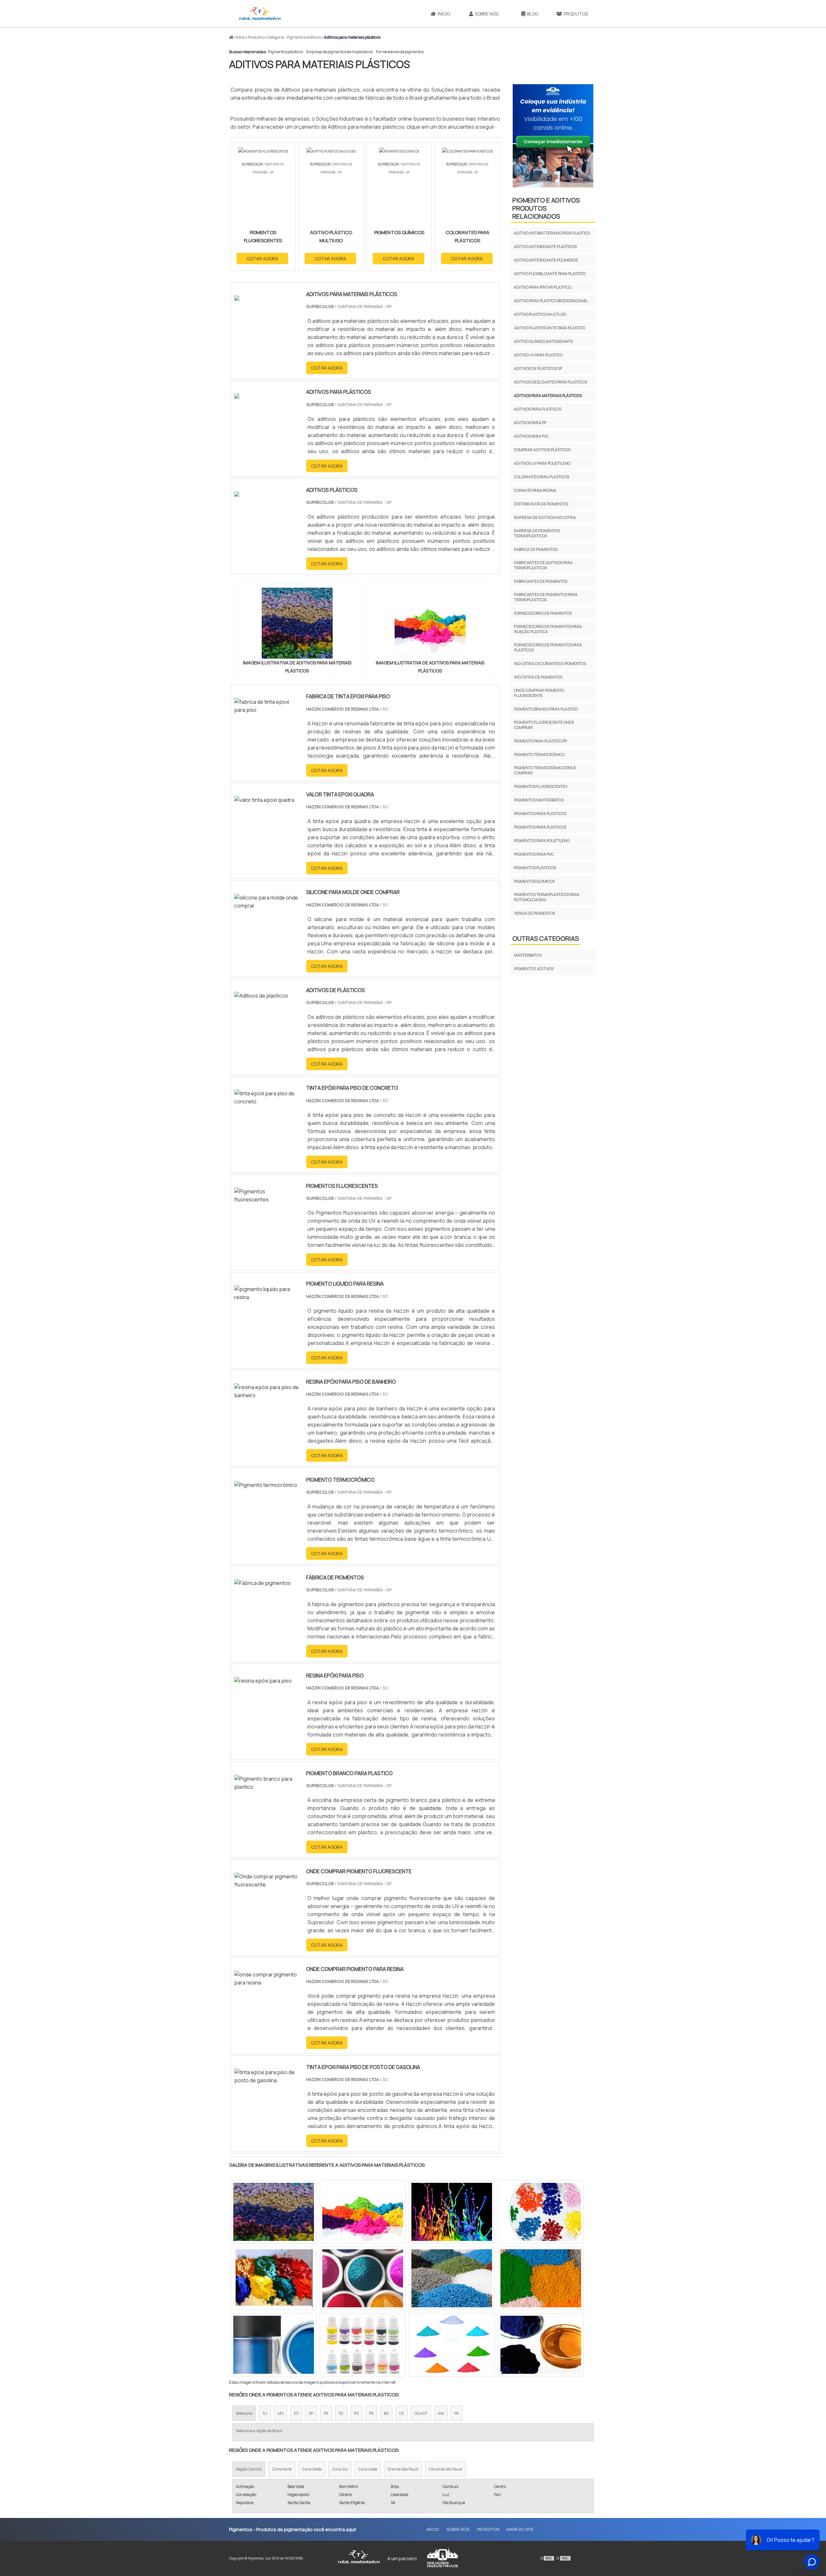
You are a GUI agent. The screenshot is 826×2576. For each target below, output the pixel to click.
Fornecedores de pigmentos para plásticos (548, 647)
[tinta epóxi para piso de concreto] (267, 1101)
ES (296, 2413)
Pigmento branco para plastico (546, 709)
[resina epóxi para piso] (263, 1681)
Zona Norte (282, 2469)
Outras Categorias (546, 938)
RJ (265, 2413)
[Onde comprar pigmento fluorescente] (267, 1885)
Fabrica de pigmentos (536, 549)
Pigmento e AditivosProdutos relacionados (546, 208)
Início (444, 14)
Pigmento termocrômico (539, 755)
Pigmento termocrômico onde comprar (545, 770)
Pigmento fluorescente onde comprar (544, 725)
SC (341, 2413)
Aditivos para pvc (531, 436)
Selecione (244, 2413)
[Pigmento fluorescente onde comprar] (541, 2345)
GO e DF (421, 2413)
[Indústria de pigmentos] (452, 2278)
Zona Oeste (312, 2469)
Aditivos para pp (530, 423)
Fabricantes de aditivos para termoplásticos (543, 565)
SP (311, 2413)
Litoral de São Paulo (446, 2469)
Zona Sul (340, 2469)
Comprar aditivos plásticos (542, 450)
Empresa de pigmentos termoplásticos (339, 52)
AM (441, 2413)
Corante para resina (535, 490)
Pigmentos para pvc (534, 854)
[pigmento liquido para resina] (267, 1297)
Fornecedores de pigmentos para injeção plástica (548, 629)
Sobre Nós (487, 14)
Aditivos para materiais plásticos (548, 396)
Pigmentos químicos (534, 881)
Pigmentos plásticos (286, 52)
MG (281, 2413)
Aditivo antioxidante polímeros (546, 260)
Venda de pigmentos (534, 913)
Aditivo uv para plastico (538, 355)
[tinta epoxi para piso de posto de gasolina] (267, 2080)
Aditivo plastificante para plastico (550, 328)
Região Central (249, 2469)
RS (356, 2413)
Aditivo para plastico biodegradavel (551, 301)
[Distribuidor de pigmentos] (541, 2278)
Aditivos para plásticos (538, 409)
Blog (533, 14)
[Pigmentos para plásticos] (363, 2212)
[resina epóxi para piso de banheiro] (267, 1395)
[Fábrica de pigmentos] (262, 1583)
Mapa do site (520, 2529)
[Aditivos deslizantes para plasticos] (452, 2212)
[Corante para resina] (363, 2345)
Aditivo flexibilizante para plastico (550, 274)
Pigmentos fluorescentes (541, 786)
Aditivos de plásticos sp (538, 368)
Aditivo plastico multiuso (540, 314)
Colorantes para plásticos (542, 477)
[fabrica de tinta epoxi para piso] (267, 710)
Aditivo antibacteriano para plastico (552, 233)
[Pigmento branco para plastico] (267, 1787)
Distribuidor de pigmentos (541, 504)
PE (371, 2413)
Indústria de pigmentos (538, 677)
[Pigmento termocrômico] (266, 1485)
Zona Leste (368, 2469)
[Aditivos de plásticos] (261, 996)
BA (386, 2413)
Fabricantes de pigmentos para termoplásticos (546, 597)
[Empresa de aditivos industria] (541, 2212)
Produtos (576, 14)
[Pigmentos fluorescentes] (267, 1199)
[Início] (260, 14)
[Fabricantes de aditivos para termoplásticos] (274, 2212)
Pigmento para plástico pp (540, 741)
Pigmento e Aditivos (534, 969)
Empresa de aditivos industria (545, 517)
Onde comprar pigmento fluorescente (539, 693)
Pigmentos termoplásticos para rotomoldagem (547, 897)
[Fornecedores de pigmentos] (274, 2278)
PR (326, 2413)
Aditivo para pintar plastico (543, 287)
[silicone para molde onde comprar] (267, 906)
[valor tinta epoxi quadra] (264, 800)
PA (457, 2413)
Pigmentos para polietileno (542, 841)
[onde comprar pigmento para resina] (267, 1983)
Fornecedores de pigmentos (400, 52)
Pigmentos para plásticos (540, 814)
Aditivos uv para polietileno (542, 463)
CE (402, 2413)
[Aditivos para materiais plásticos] (297, 623)
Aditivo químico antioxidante (544, 341)
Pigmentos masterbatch (539, 800)
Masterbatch (528, 955)
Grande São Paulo (403, 2469)
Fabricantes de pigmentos (541, 581)
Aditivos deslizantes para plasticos (551, 382)
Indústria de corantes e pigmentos (550, 664)
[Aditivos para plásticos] (452, 2345)
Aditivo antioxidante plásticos (545, 247)
